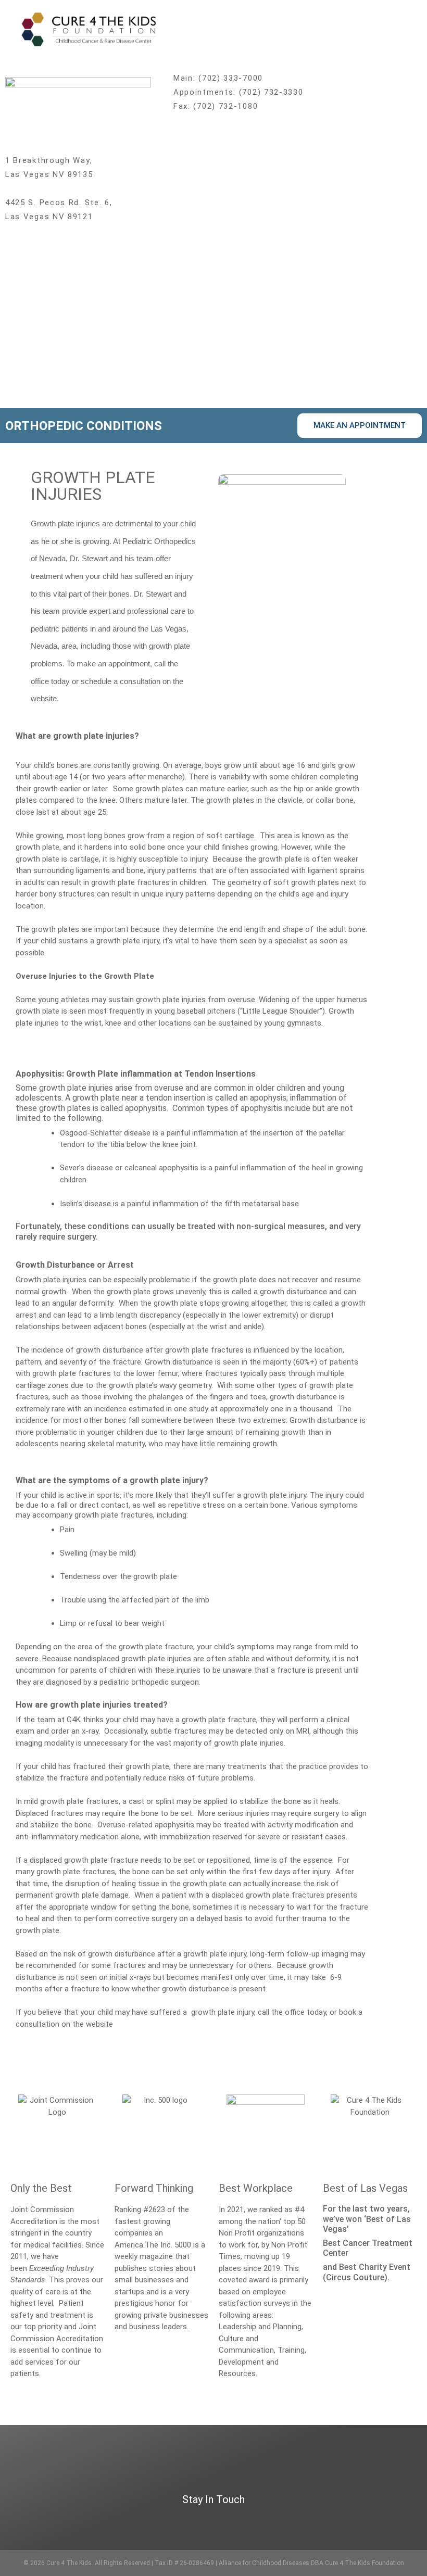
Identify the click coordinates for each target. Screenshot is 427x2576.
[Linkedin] (346, 2520)
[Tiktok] (387, 2520)
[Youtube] (366, 2520)
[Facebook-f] (305, 2520)
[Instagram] (326, 2520)
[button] (407, 28)
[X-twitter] (285, 2520)
